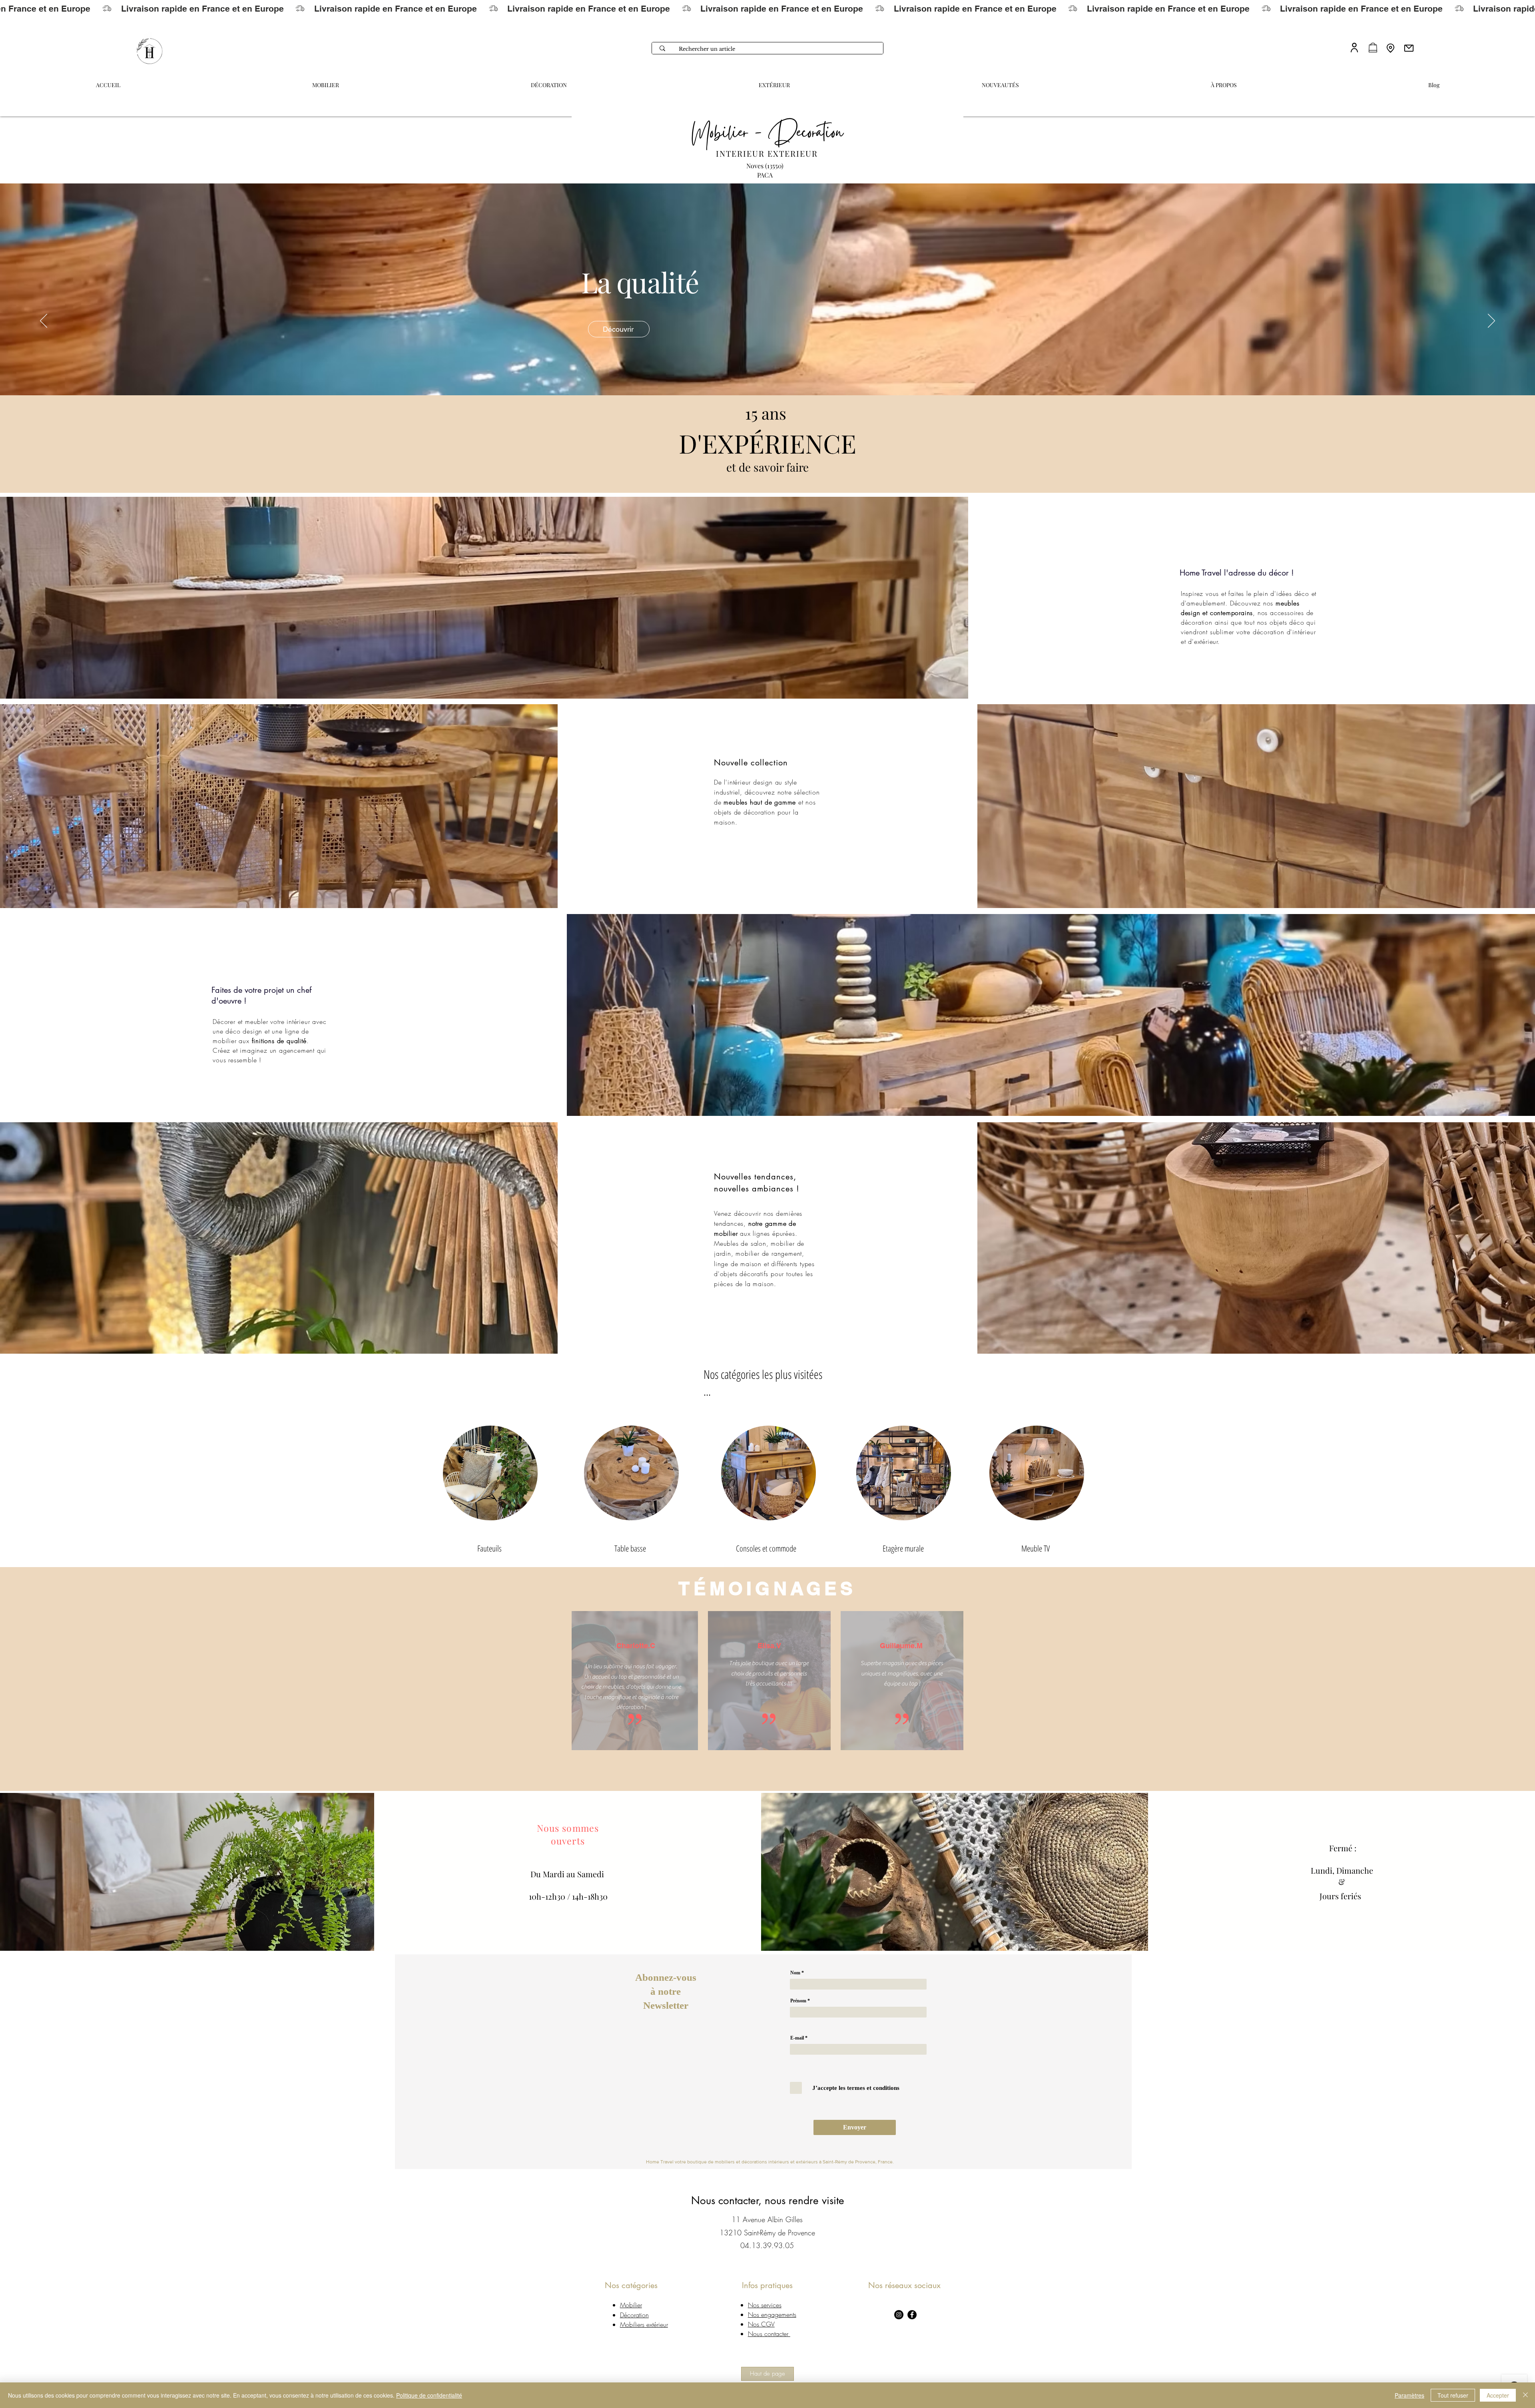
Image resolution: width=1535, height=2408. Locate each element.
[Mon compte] (1354, 47)
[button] (1224, 82)
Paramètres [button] (1409, 2395)
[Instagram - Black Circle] (899, 2315)
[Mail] (1409, 48)
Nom (795, 1973)
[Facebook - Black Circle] (912, 2315)
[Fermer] (1525, 2395)
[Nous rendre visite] (1390, 48)
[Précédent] (44, 321)
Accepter (1498, 2395)
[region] (631, 1469)
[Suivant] (1491, 321)
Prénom (798, 2001)
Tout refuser (1453, 2395)
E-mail (797, 2038)
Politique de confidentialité (429, 2395)
